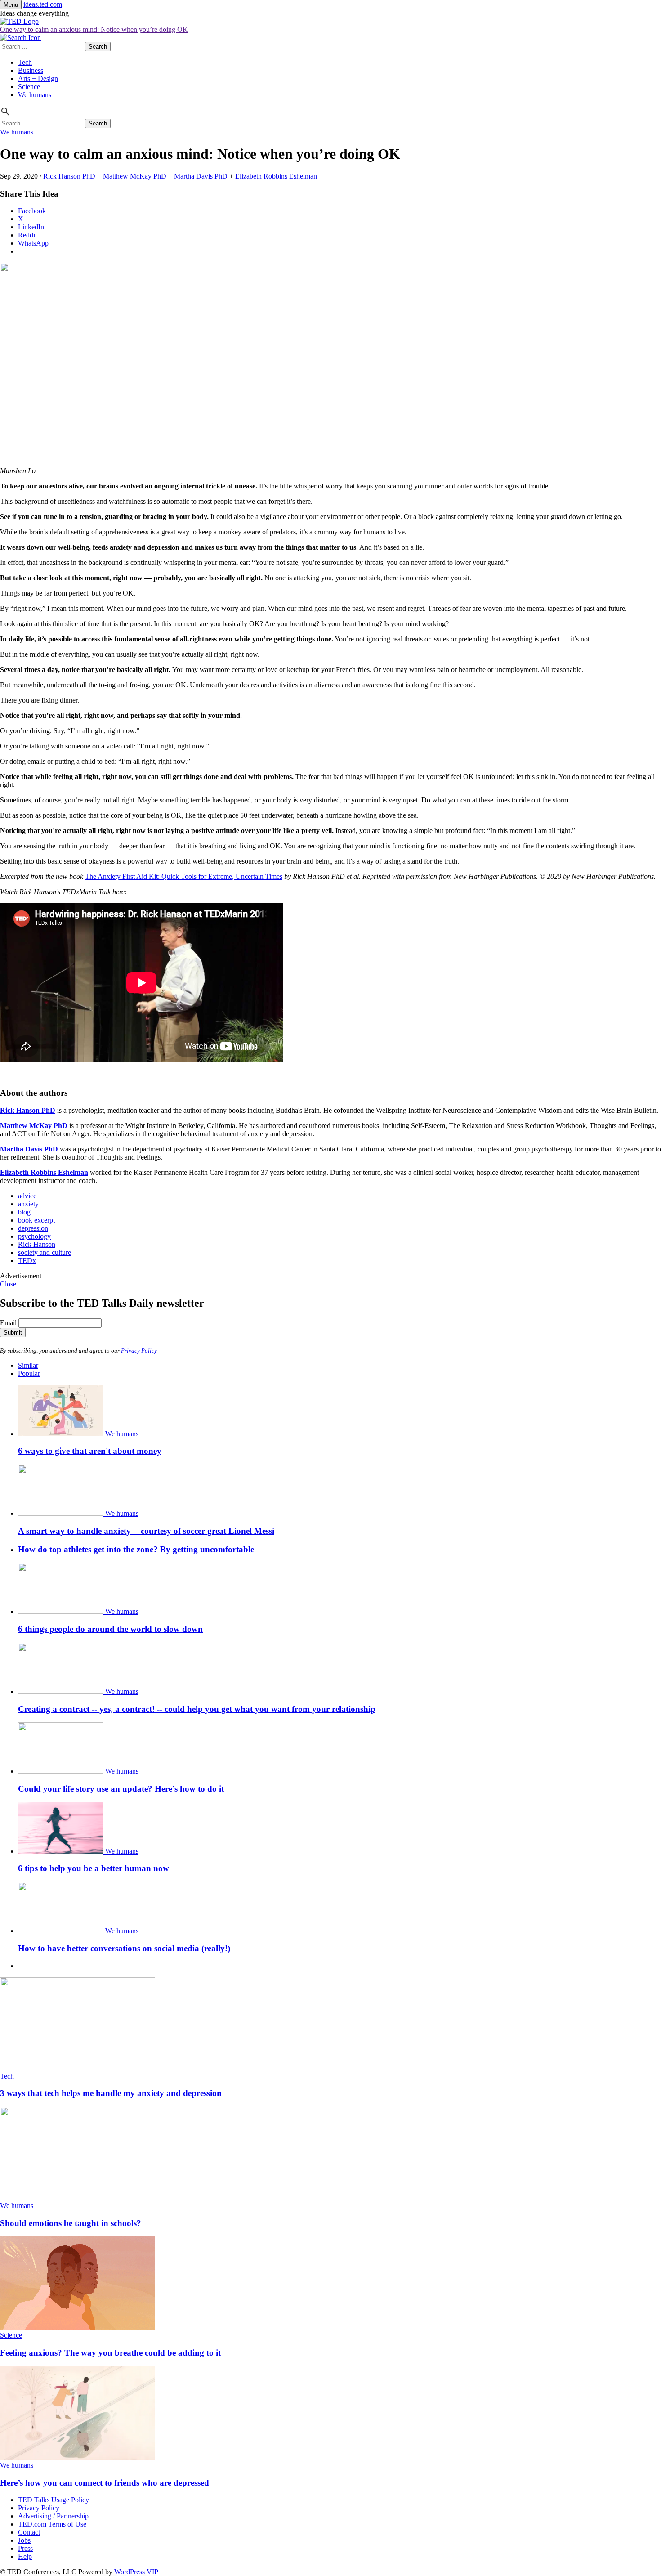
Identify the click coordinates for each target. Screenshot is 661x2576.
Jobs (24, 2540)
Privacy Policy (139, 1351)
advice (27, 1196)
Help (25, 2556)
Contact (29, 2532)
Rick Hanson (37, 1244)
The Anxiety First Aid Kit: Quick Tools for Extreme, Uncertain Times (184, 876)
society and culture (45, 1252)
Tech (25, 62)
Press (25, 2548)
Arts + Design (38, 78)
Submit (13, 1333)
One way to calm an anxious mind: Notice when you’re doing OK (94, 29)
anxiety (28, 1204)
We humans (35, 95)
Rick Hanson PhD (69, 176)
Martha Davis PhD (201, 176)
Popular (29, 1373)
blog (24, 1212)
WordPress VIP (136, 2572)
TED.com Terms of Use (52, 2524)
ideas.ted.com (43, 4)
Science (29, 87)
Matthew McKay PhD (135, 176)
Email (8, 1323)
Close (8, 1284)
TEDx (27, 1261)
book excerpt (36, 1220)
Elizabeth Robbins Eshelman (276, 176)
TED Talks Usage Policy (54, 2500)
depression (33, 1228)
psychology (34, 1236)
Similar (28, 1365)
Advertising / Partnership (53, 2516)
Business (31, 70)
